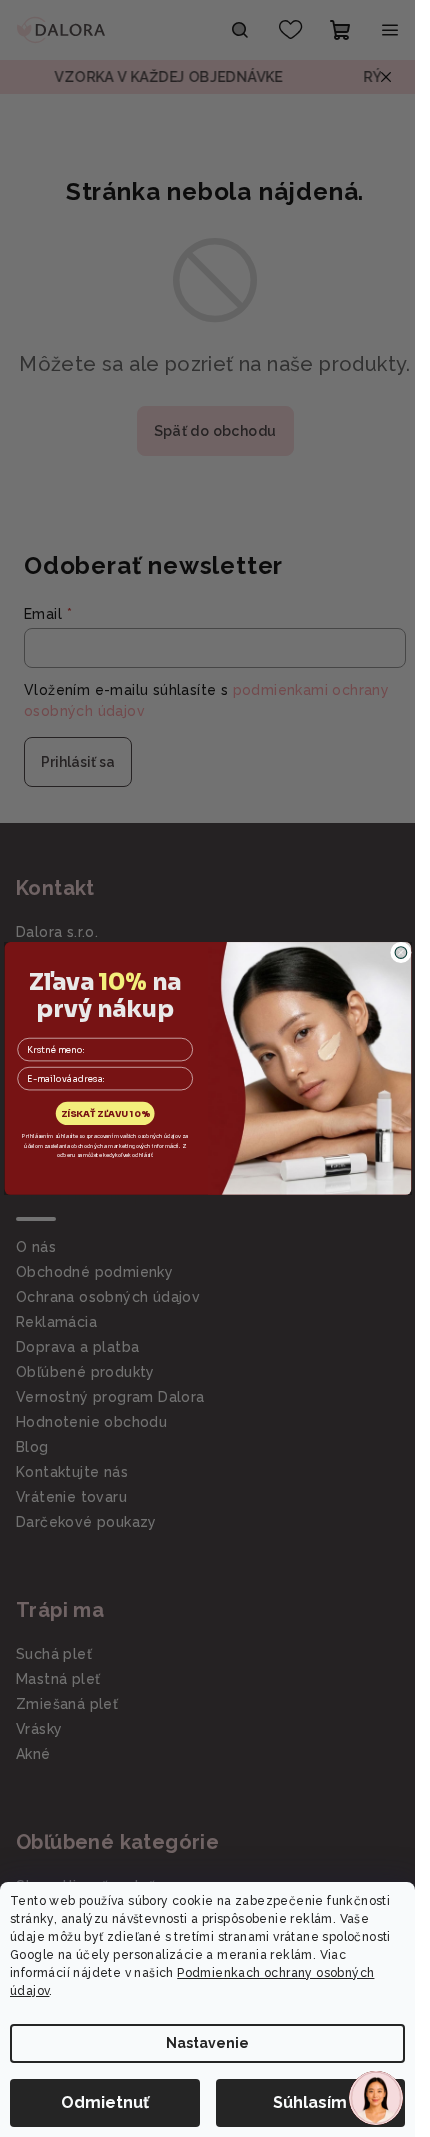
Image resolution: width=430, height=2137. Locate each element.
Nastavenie (207, 2043)
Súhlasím (310, 2102)
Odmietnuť (105, 2102)
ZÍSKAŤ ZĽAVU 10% (104, 1113)
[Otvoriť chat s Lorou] (376, 2098)
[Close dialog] (401, 953)
